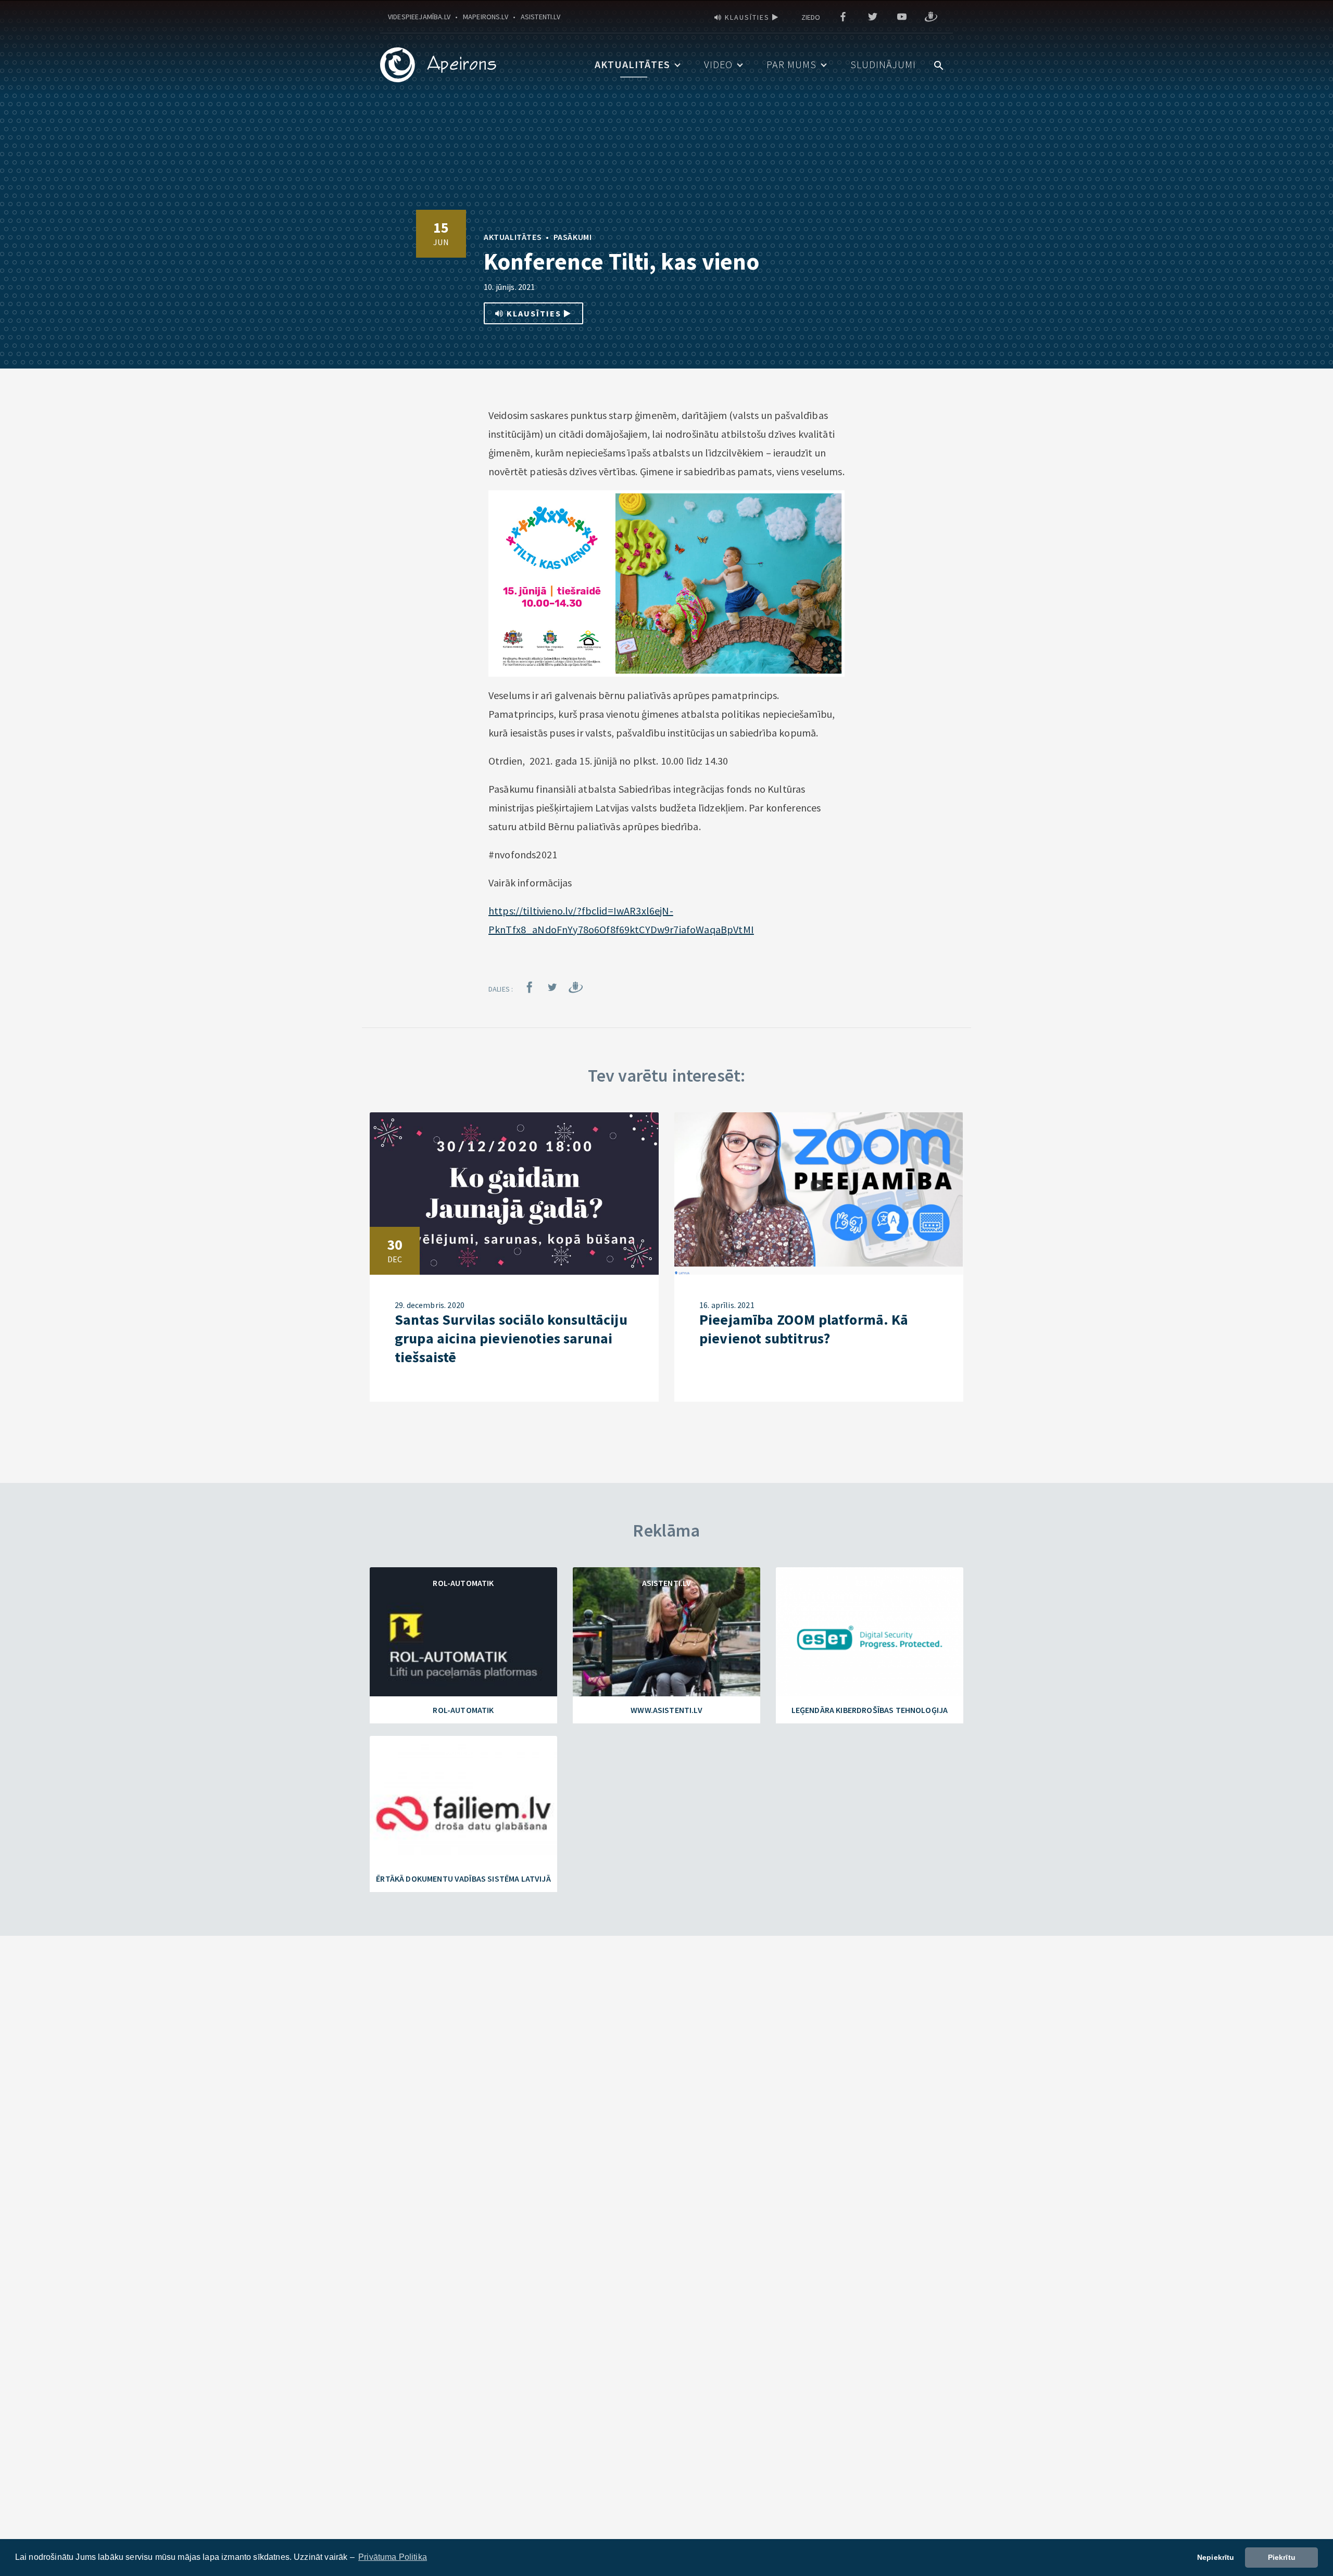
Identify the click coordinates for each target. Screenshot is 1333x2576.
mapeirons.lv (486, 17)
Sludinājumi (883, 64)
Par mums (791, 64)
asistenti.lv (540, 17)
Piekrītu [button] (1282, 2557)
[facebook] (843, 17)
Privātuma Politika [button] (393, 2557)
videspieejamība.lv (419, 17)
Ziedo (811, 17)
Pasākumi (573, 237)
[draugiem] (931, 17)
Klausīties (747, 17)
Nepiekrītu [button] (1216, 2557)
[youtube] (902, 17)
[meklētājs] (939, 64)
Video (718, 64)
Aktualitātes (632, 64)
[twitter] (873, 17)
